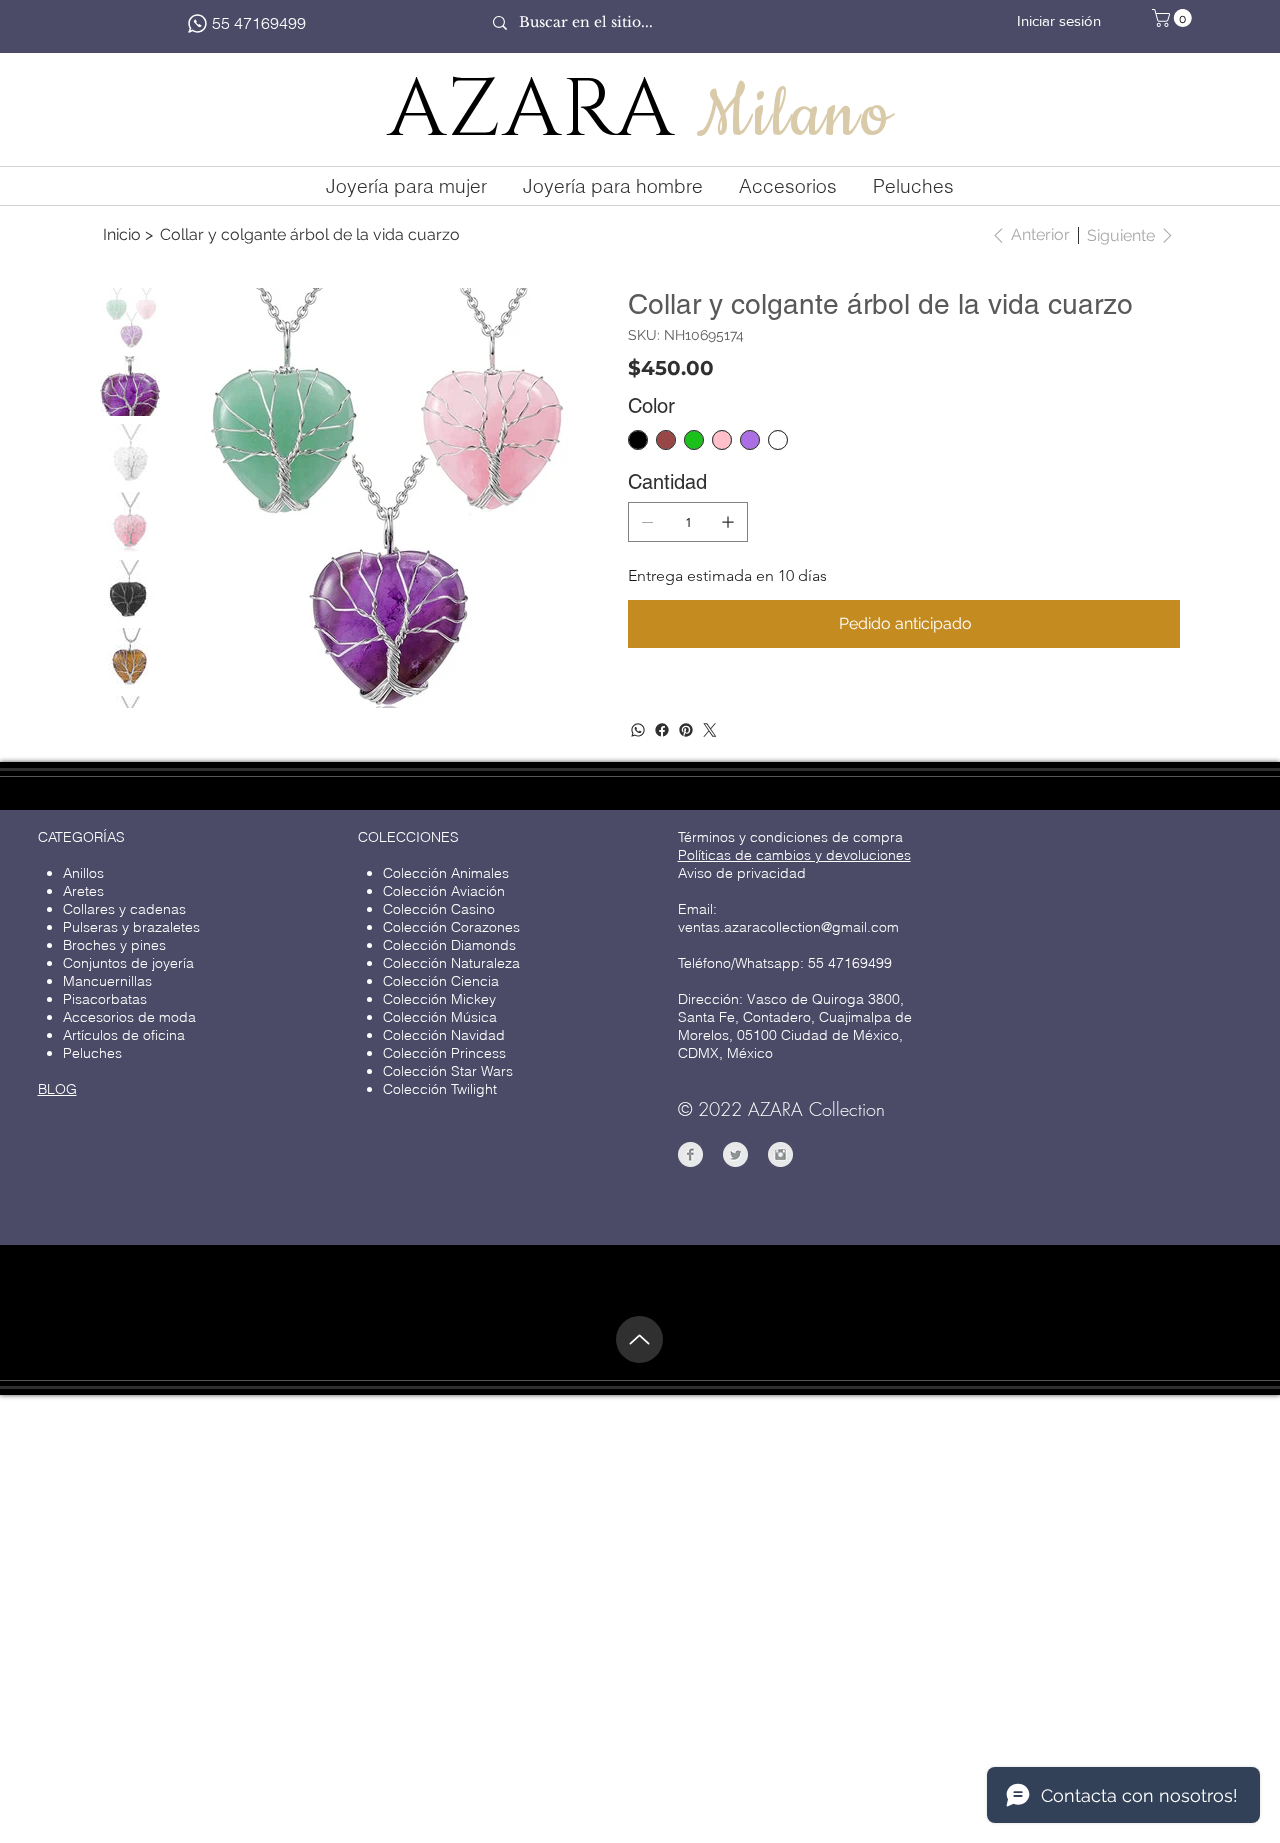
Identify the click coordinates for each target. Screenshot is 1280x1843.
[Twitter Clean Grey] (735, 1154)
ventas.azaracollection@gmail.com (788, 927)
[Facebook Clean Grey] (690, 1154)
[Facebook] (662, 730)
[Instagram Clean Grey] (780, 1154)
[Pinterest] (686, 730)
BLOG (57, 1089)
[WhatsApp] (638, 730)
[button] (1174, 18)
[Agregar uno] (728, 522)
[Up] (639, 1339)
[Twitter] (710, 730)
